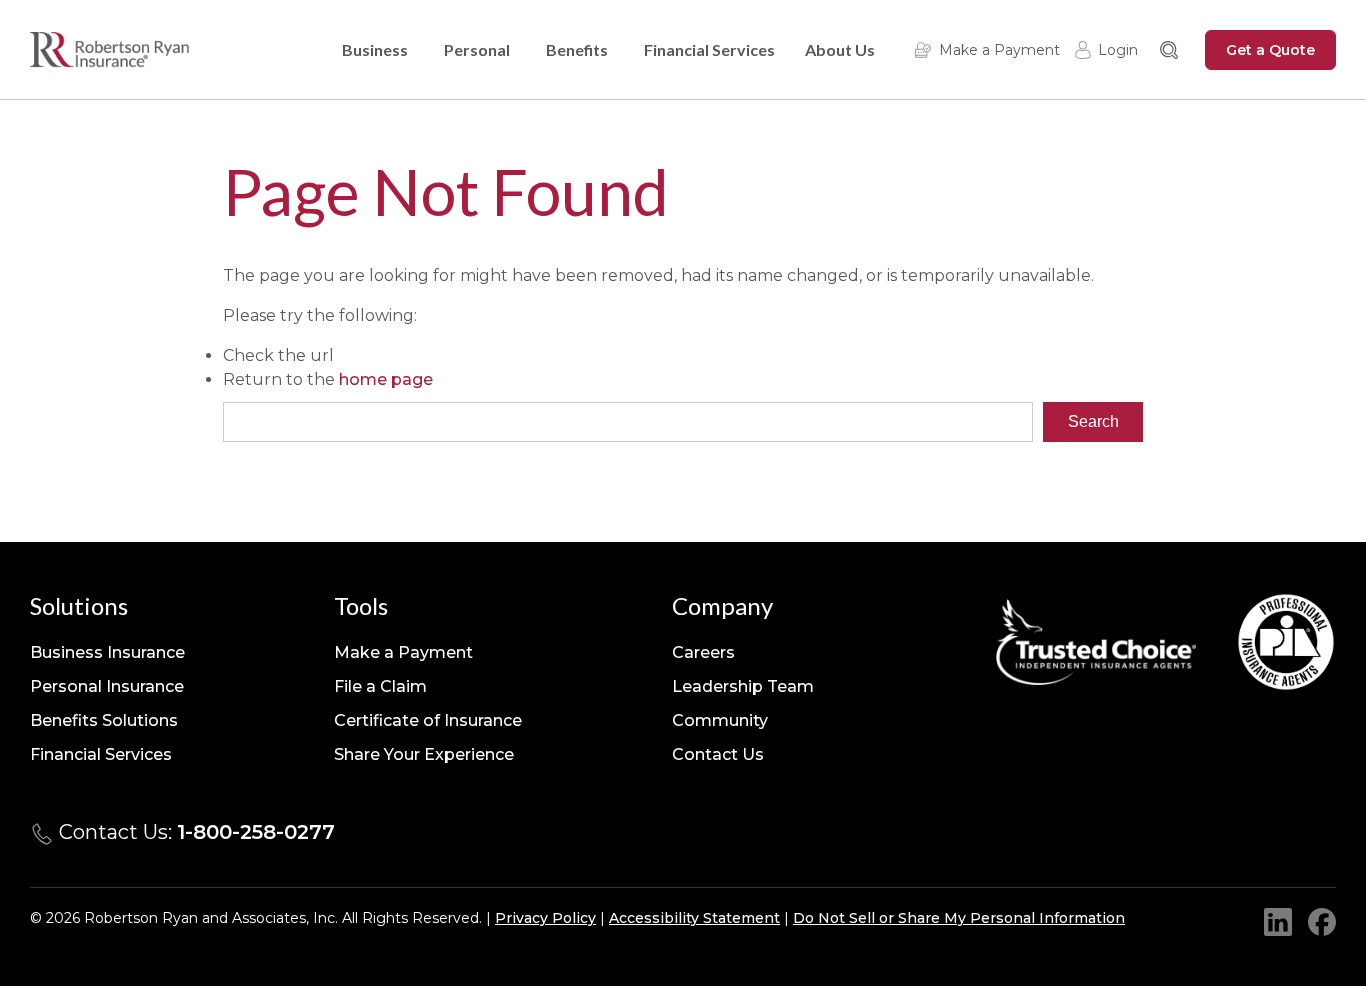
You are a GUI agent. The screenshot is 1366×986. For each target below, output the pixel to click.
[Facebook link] (1322, 922)
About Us (840, 49)
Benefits (577, 49)
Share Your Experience (424, 754)
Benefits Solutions (104, 720)
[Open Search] (1169, 50)
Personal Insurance (107, 686)
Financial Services (709, 49)
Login (1118, 50)
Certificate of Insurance (428, 720)
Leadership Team (743, 686)
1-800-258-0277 (256, 832)
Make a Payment (999, 50)
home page (386, 379)
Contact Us (718, 754)
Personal (477, 49)
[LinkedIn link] (1278, 922)
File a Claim (380, 686)
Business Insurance (107, 652)
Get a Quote (1270, 50)
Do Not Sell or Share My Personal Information (959, 918)
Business (375, 49)
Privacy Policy (545, 918)
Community (720, 720)
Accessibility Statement (694, 918)
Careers (703, 652)
